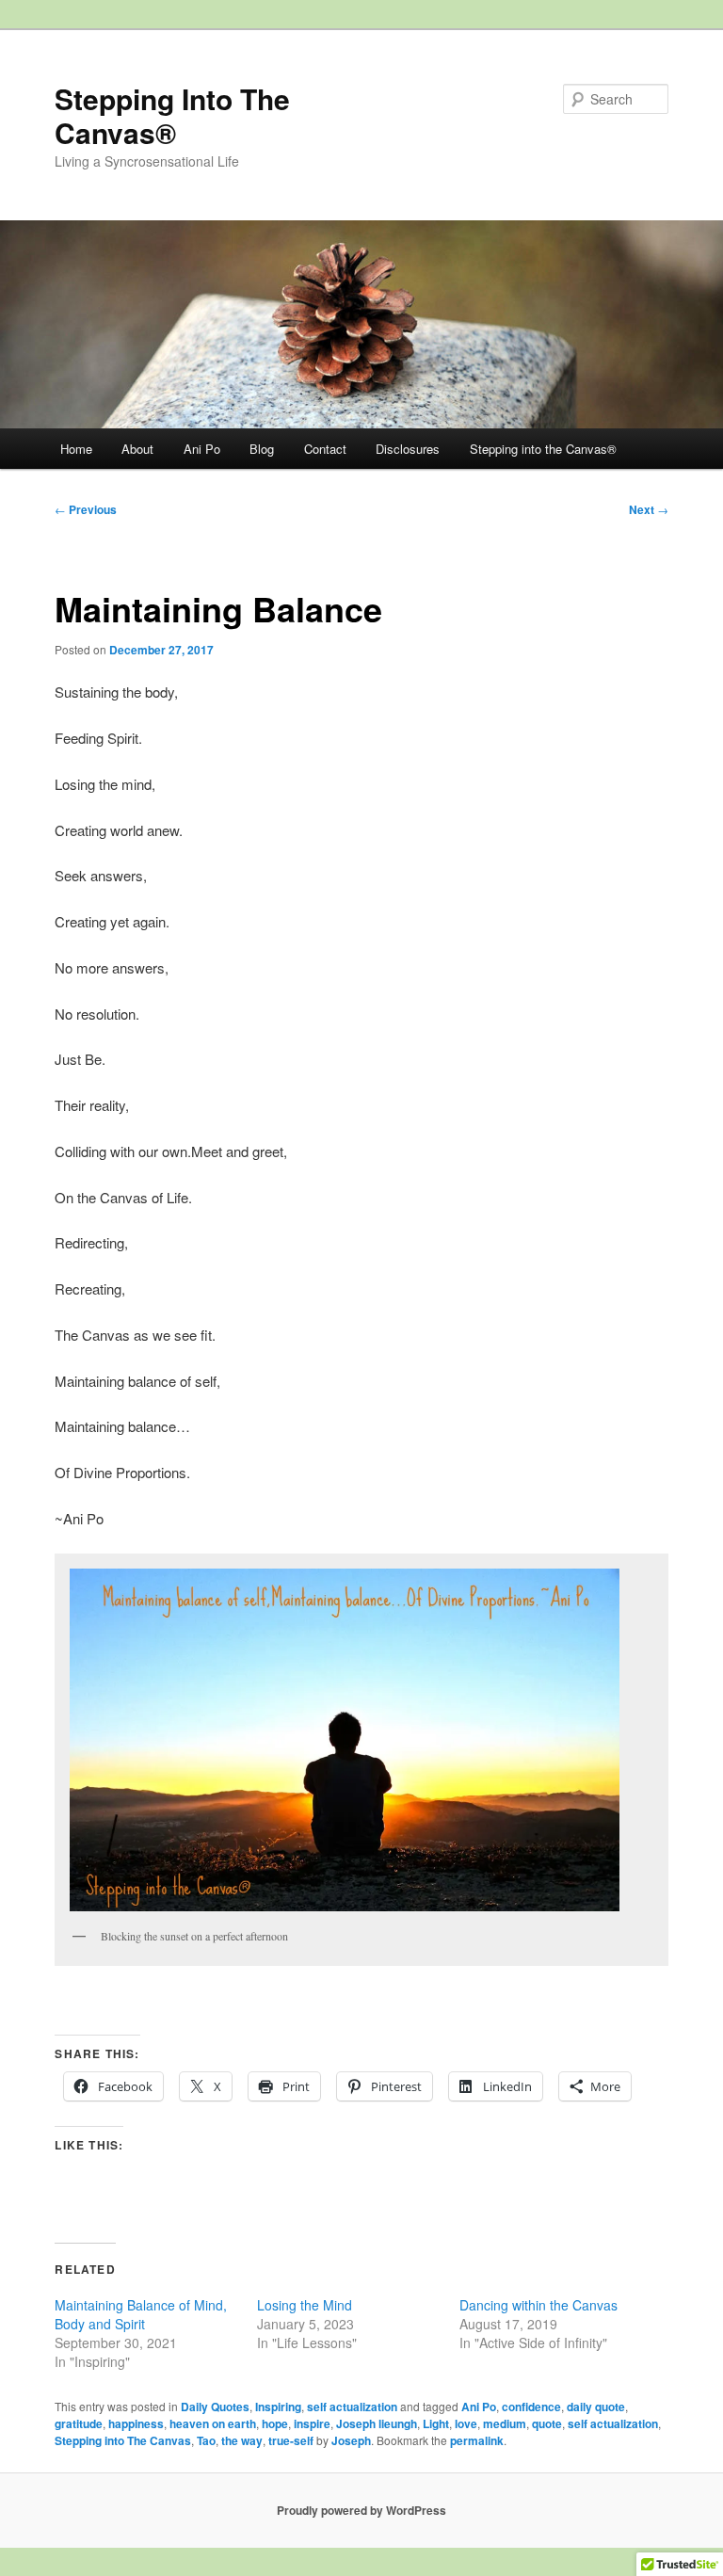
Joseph (351, 2440)
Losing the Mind (305, 2305)
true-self (291, 2440)
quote (547, 2423)
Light (436, 2423)
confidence (531, 2407)
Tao (206, 2440)
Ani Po (202, 449)
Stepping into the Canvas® (543, 449)
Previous (86, 509)
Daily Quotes (215, 2407)
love (466, 2423)
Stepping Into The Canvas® (172, 115)
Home (76, 449)
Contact (325, 449)
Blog (262, 449)
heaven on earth (213, 2423)
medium (505, 2423)
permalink (477, 2440)
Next (649, 509)
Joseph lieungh (377, 2423)
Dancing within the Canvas (538, 2305)
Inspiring (278, 2407)
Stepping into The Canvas (123, 2440)
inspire (312, 2423)
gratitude (79, 2423)
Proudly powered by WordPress (361, 2510)
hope (275, 2423)
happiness (136, 2423)
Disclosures (408, 449)
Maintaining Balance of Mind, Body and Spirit (141, 2314)
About (137, 449)
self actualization (352, 2407)
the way (242, 2440)
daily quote (596, 2407)
